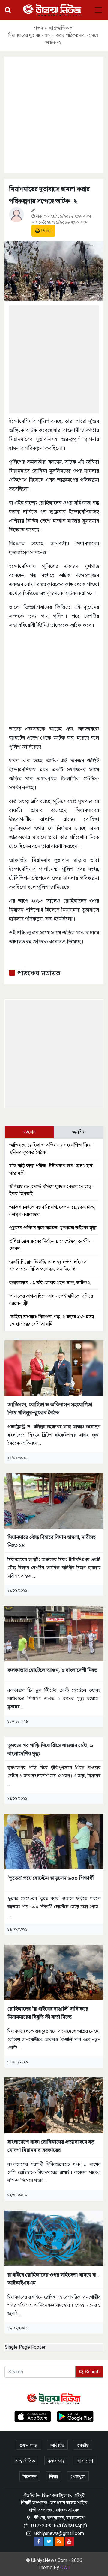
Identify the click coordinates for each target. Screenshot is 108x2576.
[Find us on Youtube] (69, 2542)
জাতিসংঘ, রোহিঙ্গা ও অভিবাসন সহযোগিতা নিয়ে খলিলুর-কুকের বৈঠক (50, 1408)
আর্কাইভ (57, 2445)
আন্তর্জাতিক (59, 28)
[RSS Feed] (59, 2542)
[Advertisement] (54, 114)
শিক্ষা (54, 2477)
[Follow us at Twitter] (49, 2542)
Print (46, 231)
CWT (66, 2567)
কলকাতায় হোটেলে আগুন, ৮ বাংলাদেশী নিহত (52, 1670)
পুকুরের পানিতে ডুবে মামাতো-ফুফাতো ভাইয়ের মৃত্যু (53, 1228)
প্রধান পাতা (29, 2445)
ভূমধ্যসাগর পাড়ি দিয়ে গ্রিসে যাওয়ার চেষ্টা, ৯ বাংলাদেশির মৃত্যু (50, 1749)
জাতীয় (83, 2445)
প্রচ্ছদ (39, 28)
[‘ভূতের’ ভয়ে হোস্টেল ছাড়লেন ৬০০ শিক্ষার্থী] (54, 1841)
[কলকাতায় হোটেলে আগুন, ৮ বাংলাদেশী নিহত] (54, 1633)
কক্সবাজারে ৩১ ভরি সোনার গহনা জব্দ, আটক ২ (50, 1283)
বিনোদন (30, 2477)
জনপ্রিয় (79, 1132)
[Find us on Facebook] (39, 2542)
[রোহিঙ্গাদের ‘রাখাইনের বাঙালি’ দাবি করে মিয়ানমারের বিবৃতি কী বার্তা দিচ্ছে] (54, 1972)
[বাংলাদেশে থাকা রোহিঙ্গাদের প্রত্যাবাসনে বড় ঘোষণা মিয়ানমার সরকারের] (54, 2105)
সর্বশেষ (29, 1132)
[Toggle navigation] (98, 10)
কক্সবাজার (56, 2461)
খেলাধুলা (78, 2477)
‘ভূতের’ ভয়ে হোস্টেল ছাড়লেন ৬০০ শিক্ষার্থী (51, 1878)
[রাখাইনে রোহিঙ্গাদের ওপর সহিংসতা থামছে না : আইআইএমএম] (54, 2238)
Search (92, 2372)
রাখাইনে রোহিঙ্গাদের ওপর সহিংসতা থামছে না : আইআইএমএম (53, 2279)
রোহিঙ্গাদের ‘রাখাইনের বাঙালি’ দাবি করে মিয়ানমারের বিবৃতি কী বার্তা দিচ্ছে (48, 2013)
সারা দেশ (85, 2461)
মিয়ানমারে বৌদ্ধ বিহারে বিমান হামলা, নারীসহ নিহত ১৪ (52, 1541)
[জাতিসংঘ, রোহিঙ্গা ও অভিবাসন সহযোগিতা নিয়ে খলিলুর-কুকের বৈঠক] (54, 1368)
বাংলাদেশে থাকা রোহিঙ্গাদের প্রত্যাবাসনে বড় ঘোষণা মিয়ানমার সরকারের (51, 2146)
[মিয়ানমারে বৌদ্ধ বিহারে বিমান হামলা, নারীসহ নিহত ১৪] (54, 1501)
